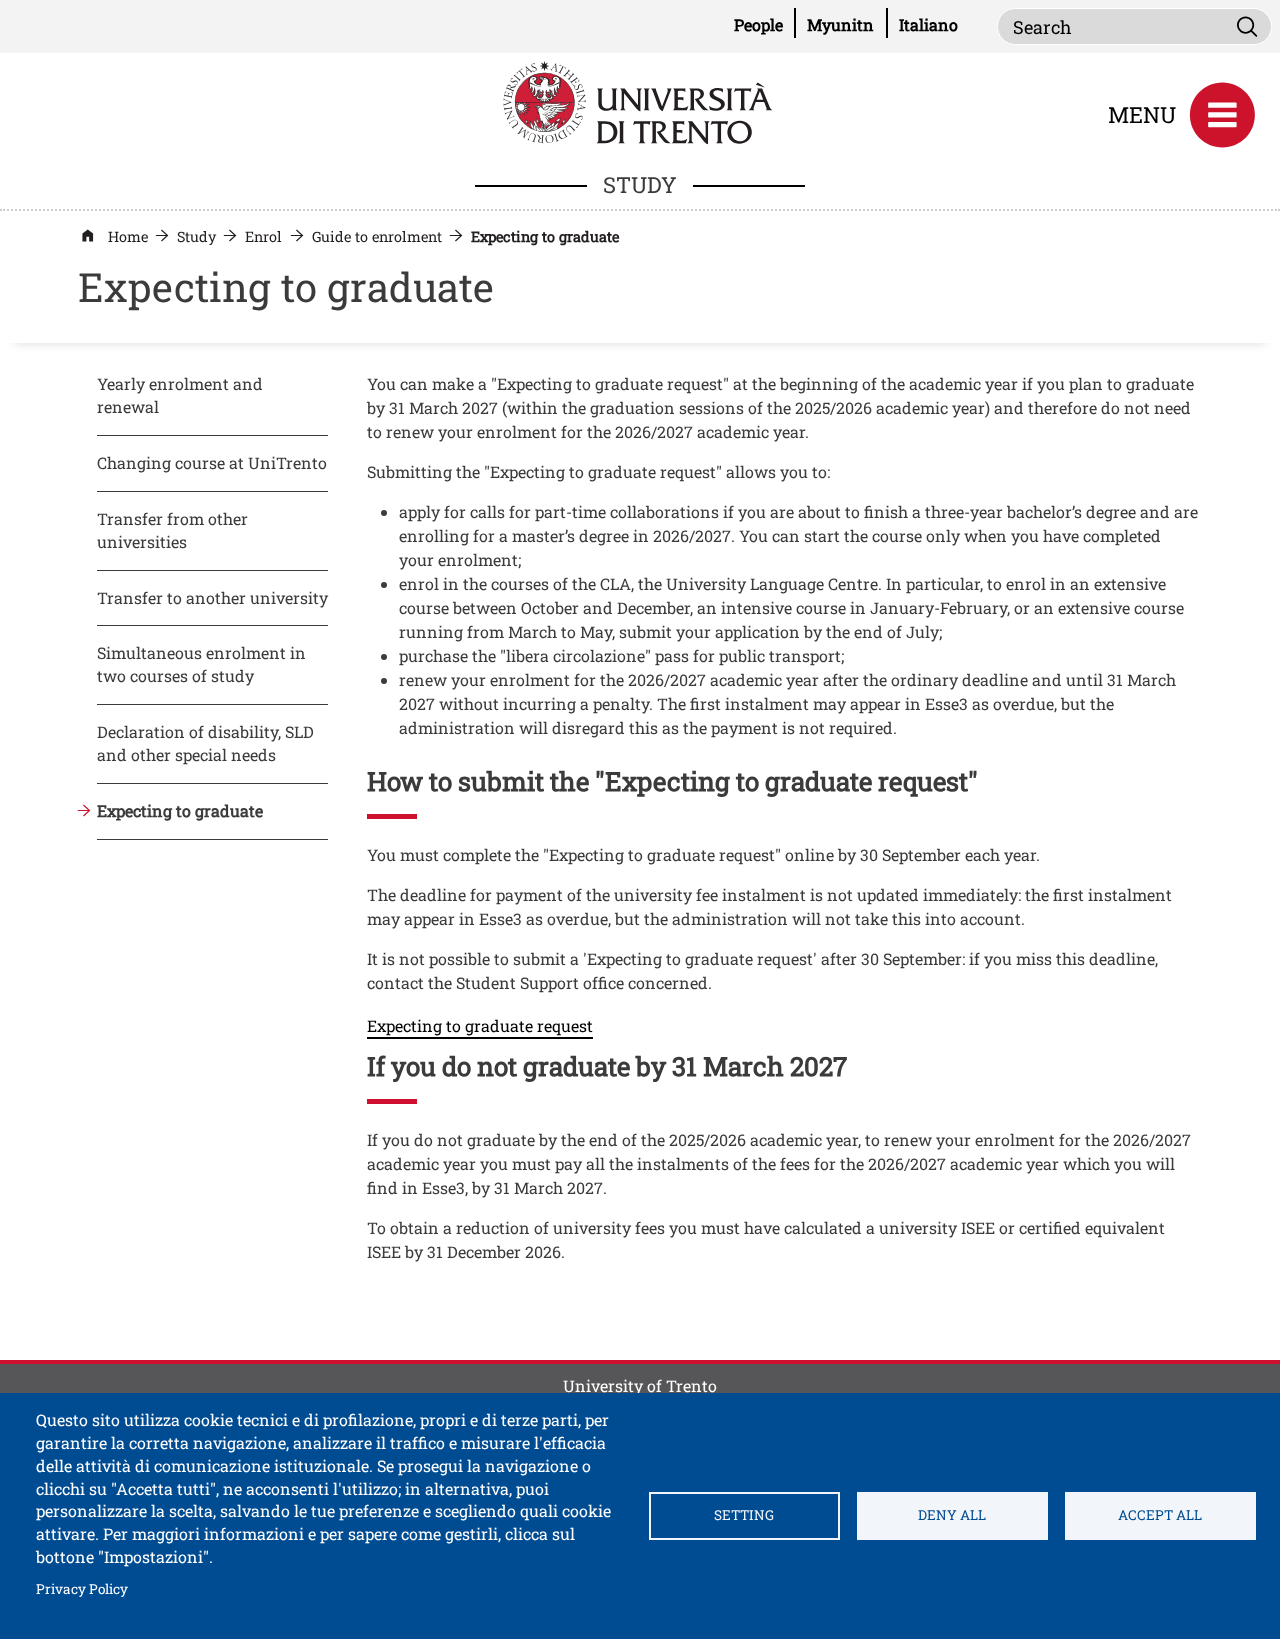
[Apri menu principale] (1222, 115)
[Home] (640, 100)
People (765, 24)
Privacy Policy (82, 1588)
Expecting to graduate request (480, 1025)
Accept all (1160, 1515)
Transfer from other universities (172, 530)
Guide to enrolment (377, 236)
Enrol (263, 236)
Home (128, 236)
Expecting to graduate (180, 810)
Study (196, 236)
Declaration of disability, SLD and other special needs (205, 743)
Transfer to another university (212, 597)
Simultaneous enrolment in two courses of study (201, 664)
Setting (744, 1515)
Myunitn (847, 24)
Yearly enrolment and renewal (180, 395)
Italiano (928, 24)
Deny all (952, 1515)
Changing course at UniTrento (212, 462)
